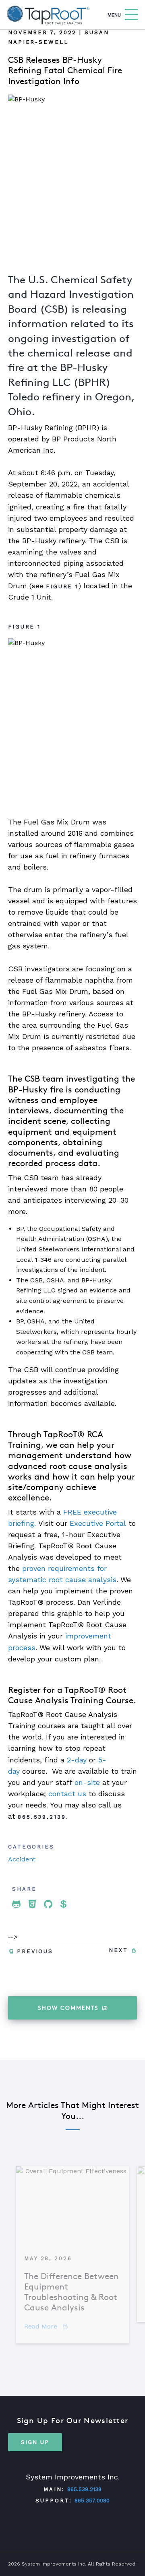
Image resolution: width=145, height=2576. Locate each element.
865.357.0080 (92, 2501)
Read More (46, 2326)
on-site (87, 1782)
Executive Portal (99, 1523)
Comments (68, 2008)
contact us (67, 1794)
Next (118, 1950)
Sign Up (35, 2442)
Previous (35, 1951)
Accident (22, 1859)
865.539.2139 (84, 2489)
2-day (77, 1760)
